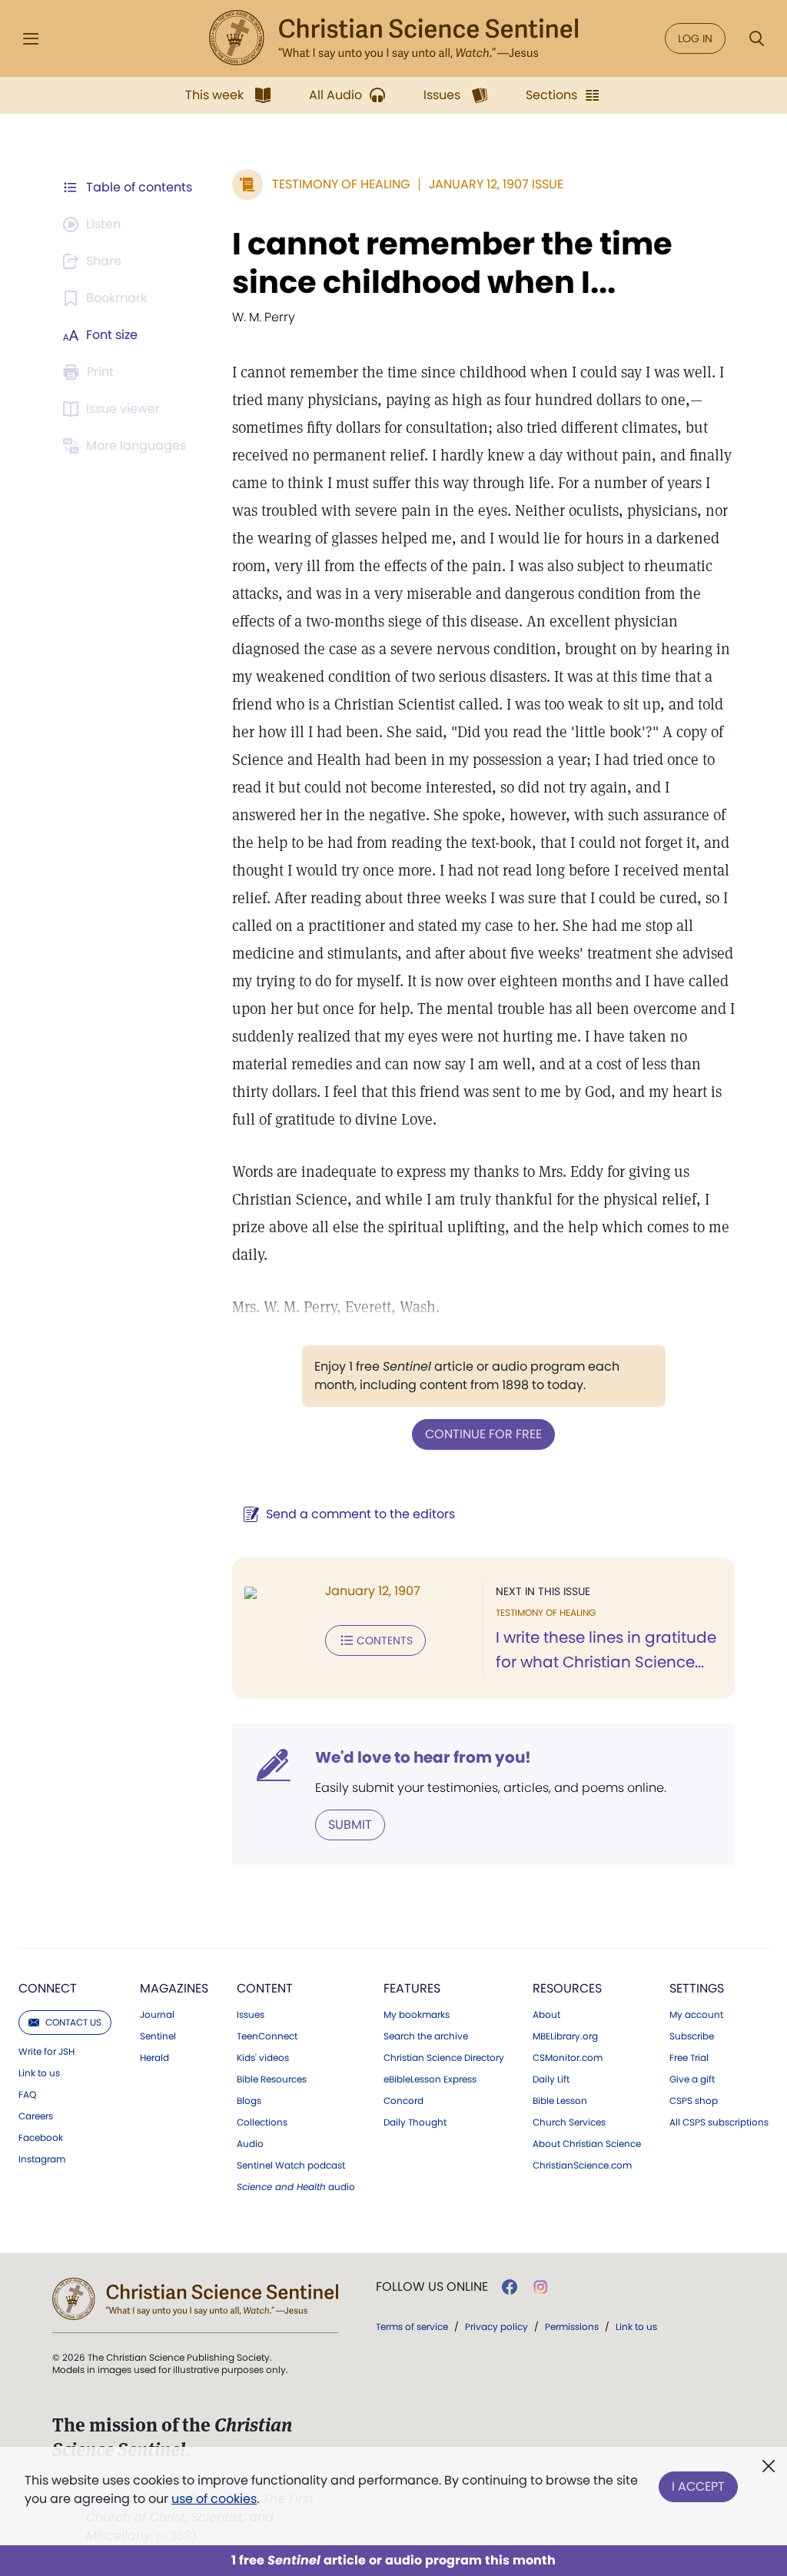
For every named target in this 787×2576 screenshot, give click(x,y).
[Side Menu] (31, 39)
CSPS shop (694, 2101)
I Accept (698, 2486)
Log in (695, 38)
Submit (350, 1825)
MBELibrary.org (565, 2036)
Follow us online (432, 2287)
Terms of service (412, 2327)
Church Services (569, 2122)
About (546, 2015)
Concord (403, 2101)
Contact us (73, 2022)
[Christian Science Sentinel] (393, 38)
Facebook (41, 2138)
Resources (567, 1988)
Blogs (249, 2101)
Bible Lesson (560, 2101)
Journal (157, 2015)
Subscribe (692, 2036)
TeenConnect (267, 2036)
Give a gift (692, 2079)
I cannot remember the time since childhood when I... (452, 263)
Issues (251, 2015)
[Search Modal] (756, 39)
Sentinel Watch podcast (291, 2166)
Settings (697, 1988)
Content (265, 1988)
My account (696, 2015)
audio (296, 2187)
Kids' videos (263, 2058)
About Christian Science (587, 2144)
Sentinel (158, 2036)
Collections (262, 2122)
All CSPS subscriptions (719, 2122)
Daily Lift (551, 2079)
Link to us (39, 2073)
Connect (48, 1988)
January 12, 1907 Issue (496, 184)
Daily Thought (415, 2122)
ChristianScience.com (582, 2166)
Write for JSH (46, 2052)
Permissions (572, 2327)
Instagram (42, 2159)
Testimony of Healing (341, 184)
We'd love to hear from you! (423, 1757)
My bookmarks (417, 2015)
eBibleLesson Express (430, 2079)
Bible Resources (272, 2079)
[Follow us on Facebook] (510, 2287)
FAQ (27, 2095)
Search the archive (426, 2036)
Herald (154, 2058)
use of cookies (214, 2499)
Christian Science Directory (444, 2058)
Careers (36, 2116)
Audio (250, 2144)
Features (412, 1988)
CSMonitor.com (568, 2058)
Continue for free (483, 1434)
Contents (385, 1640)
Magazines (174, 1988)
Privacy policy (496, 2327)
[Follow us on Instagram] (541, 2287)
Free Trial (689, 2058)
